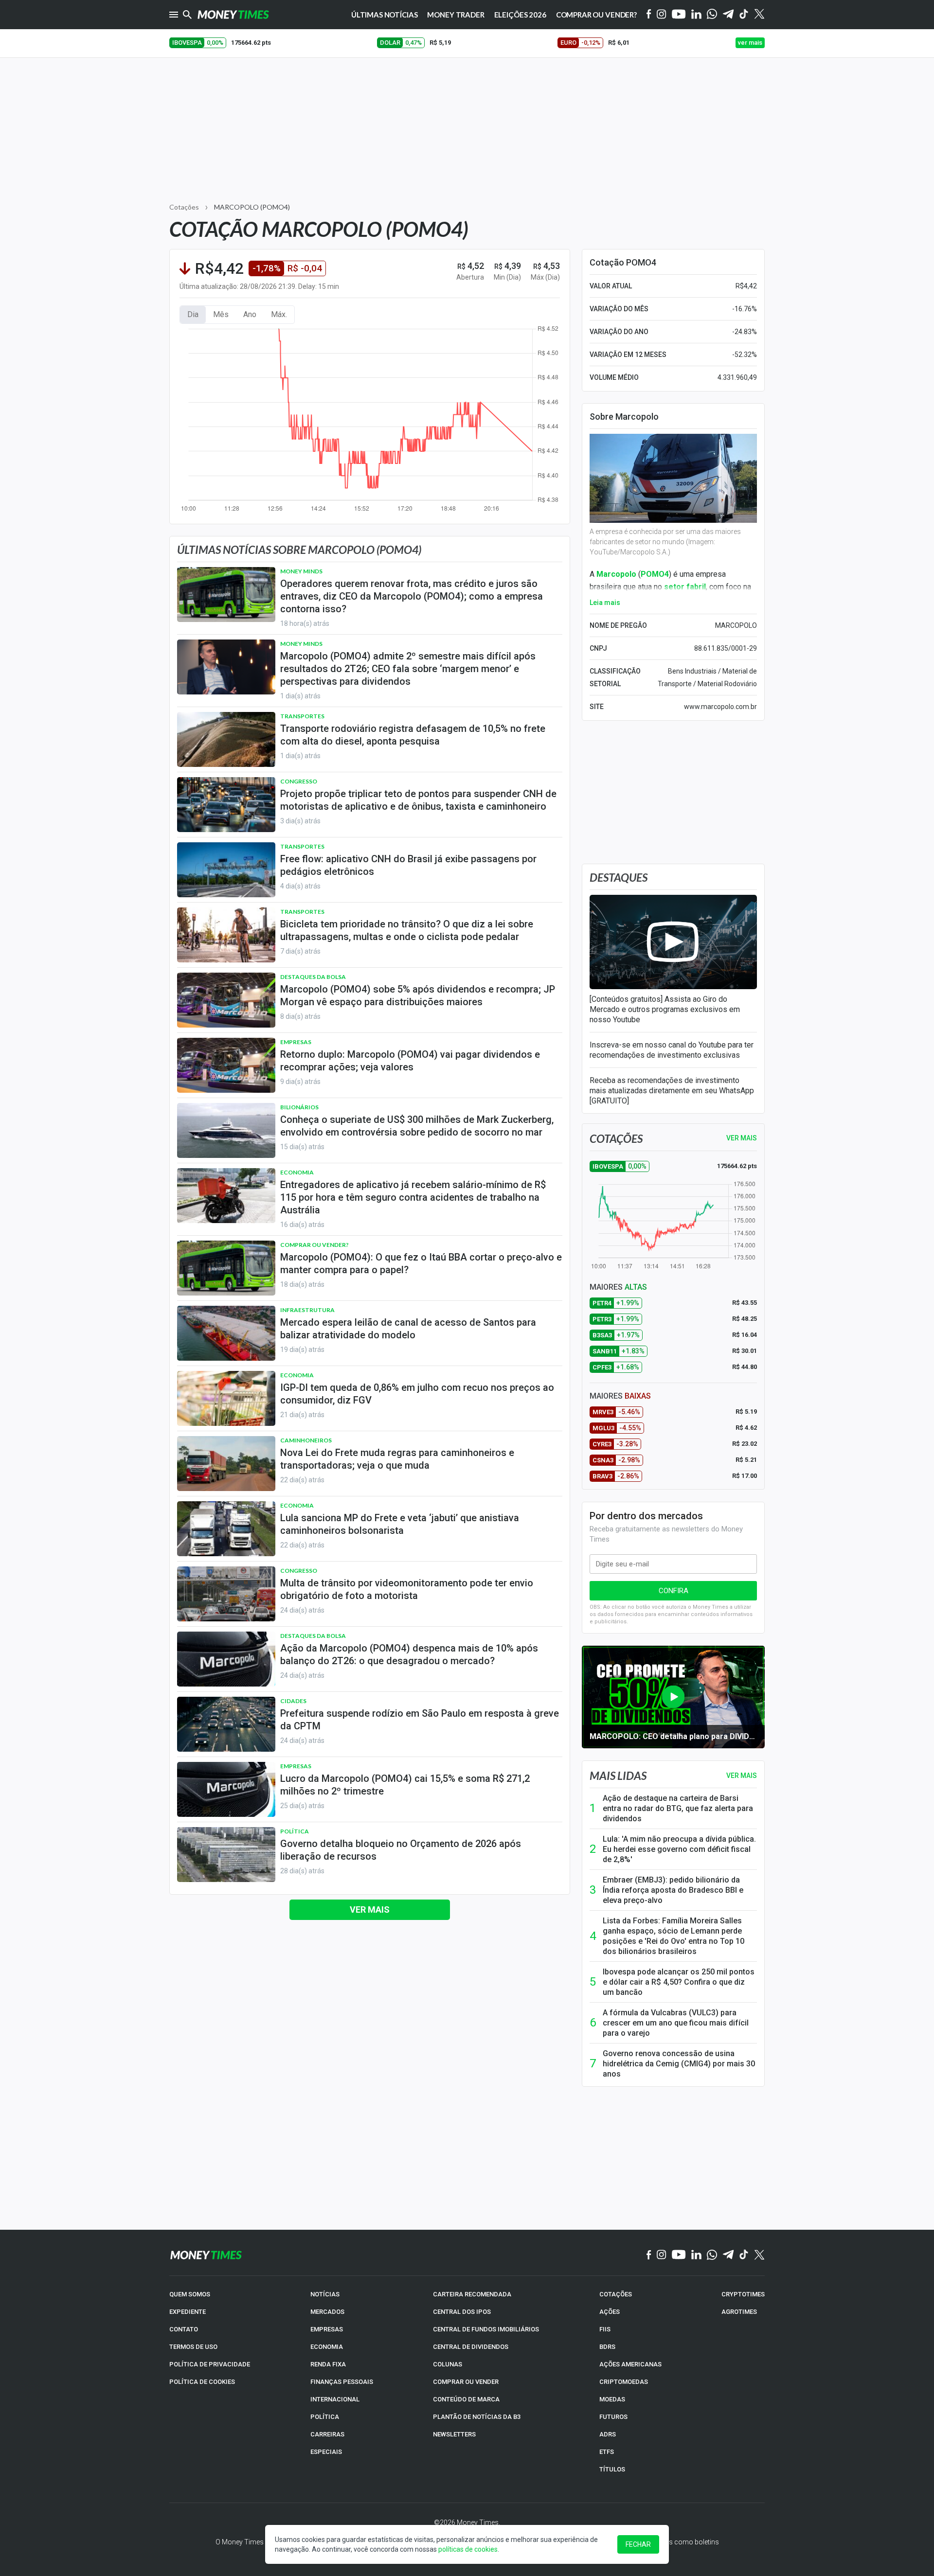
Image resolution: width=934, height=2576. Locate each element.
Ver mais (370, 1910)
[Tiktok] (744, 15)
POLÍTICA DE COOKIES (202, 2382)
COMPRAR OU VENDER (466, 2382)
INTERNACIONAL (335, 2399)
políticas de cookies (468, 2549)
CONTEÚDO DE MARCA (466, 2399)
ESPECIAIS (326, 2452)
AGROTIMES (739, 2312)
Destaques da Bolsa (313, 977)
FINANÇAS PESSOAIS (342, 2382)
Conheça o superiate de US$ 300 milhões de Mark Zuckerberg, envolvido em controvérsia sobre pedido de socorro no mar (417, 1126)
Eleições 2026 (520, 15)
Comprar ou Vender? (596, 15)
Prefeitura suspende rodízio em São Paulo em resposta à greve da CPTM (420, 1720)
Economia (297, 1172)
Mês (221, 314)
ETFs (607, 2452)
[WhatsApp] (712, 15)
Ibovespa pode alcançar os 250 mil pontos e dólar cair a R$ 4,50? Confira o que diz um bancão (679, 1982)
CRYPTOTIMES (743, 2294)
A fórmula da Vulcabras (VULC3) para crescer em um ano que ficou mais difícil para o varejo (676, 2023)
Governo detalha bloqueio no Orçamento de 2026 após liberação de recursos (401, 1850)
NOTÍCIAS (325, 2294)
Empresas (296, 1042)
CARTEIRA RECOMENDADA (472, 2294)
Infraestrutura (307, 1310)
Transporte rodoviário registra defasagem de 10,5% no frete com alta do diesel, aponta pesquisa (413, 735)
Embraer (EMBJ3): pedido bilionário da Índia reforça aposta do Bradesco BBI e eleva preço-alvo (673, 1890)
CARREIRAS (327, 2434)
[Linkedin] (696, 15)
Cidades (293, 1701)
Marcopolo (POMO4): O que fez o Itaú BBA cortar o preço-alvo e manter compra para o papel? (421, 1263)
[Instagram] (662, 15)
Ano (250, 314)
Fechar (638, 2544)
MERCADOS (327, 2312)
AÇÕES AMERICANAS (630, 2364)
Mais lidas (618, 1776)
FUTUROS (613, 2417)
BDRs (607, 2347)
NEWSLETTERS (454, 2434)
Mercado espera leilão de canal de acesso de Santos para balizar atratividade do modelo (408, 1329)
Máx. (279, 314)
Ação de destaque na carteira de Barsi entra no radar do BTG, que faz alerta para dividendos (678, 1808)
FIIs (605, 2329)
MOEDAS (612, 2399)
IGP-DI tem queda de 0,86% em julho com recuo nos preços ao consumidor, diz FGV (417, 1394)
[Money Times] (233, 15)
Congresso (299, 781)
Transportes (302, 716)
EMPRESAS (327, 2329)
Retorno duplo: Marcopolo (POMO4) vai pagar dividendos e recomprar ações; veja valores (410, 1061)
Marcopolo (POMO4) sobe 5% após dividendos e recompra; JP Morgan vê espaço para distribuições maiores (418, 995)
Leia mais (605, 603)
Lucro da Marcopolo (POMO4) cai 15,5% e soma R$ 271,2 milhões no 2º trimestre (405, 1785)
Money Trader (456, 15)
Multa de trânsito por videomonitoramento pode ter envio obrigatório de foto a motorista (407, 1589)
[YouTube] (679, 15)
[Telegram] (728, 15)
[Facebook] (649, 15)
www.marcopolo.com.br (720, 707)
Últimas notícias (385, 15)
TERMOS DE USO (193, 2347)
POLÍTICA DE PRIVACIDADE (210, 2364)
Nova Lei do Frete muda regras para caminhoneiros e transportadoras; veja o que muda (397, 1459)
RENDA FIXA (328, 2364)
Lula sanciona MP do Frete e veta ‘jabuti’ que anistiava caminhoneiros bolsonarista (400, 1524)
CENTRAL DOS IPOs (462, 2312)
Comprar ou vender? (314, 1245)
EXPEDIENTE (188, 2312)
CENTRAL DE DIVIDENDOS (471, 2347)
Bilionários (299, 1107)
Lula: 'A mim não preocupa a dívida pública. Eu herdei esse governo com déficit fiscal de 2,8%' (679, 1849)
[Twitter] (759, 15)
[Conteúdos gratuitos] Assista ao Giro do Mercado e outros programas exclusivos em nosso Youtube (665, 1009)
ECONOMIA (327, 2347)
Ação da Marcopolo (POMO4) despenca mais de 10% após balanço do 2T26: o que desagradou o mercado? (409, 1654)
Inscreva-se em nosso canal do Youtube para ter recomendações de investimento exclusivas (672, 1050)
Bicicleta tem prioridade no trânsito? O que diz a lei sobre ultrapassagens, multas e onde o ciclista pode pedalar (407, 930)
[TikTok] (744, 2255)
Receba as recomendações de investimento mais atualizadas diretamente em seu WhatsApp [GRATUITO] (672, 1091)
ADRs (608, 2434)
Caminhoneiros (306, 1440)
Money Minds (301, 571)
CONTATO (184, 2329)
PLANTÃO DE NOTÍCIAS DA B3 (477, 2417)
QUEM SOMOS (190, 2294)
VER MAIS (742, 1138)
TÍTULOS (612, 2469)
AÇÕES (610, 2312)
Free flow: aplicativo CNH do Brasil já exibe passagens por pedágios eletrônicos (408, 865)
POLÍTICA (325, 2417)
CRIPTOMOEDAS (624, 2382)
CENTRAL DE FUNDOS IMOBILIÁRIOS (486, 2329)
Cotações (184, 207)
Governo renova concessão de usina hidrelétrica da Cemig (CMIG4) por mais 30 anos (679, 2064)
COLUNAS (448, 2364)
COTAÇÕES (616, 2294)
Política (295, 1831)
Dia (193, 314)
